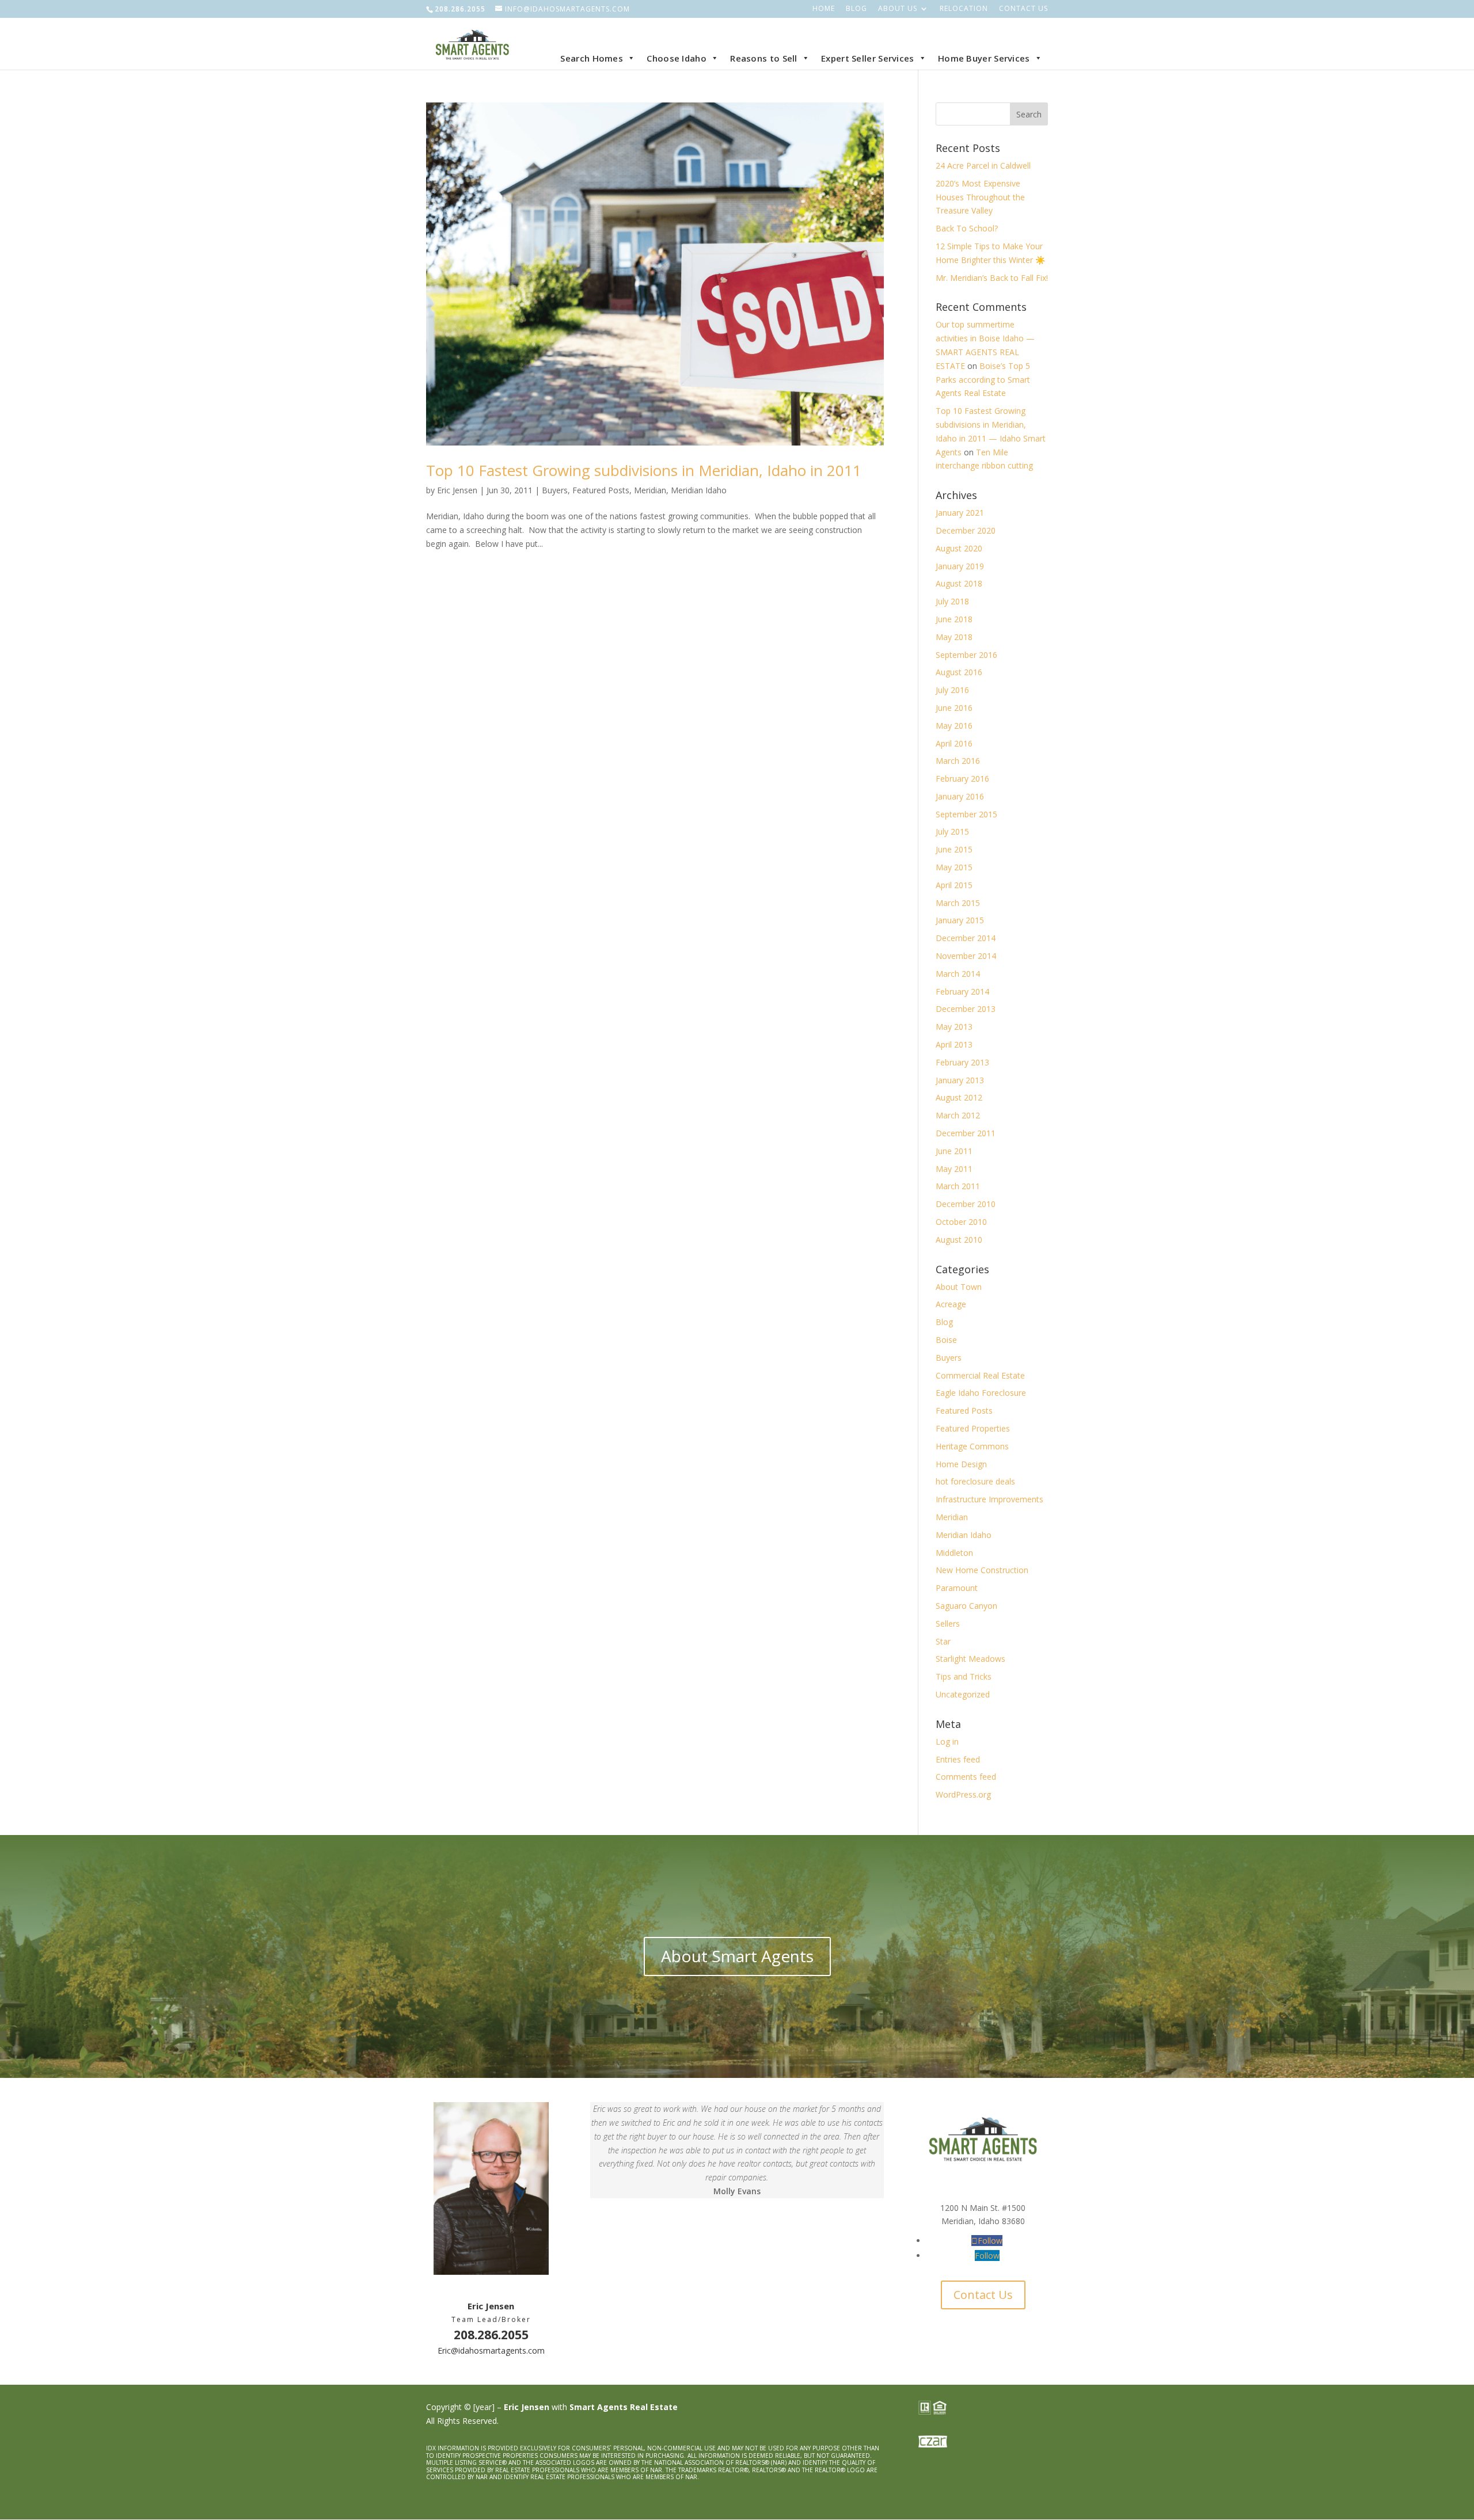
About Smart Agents (737, 1956)
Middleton (954, 1553)
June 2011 (954, 1151)
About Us (898, 9)
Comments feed (966, 1777)
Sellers (948, 1623)
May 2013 (954, 1027)
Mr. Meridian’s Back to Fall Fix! (992, 278)
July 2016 (952, 690)
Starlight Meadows (970, 1659)
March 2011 (958, 1186)
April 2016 (954, 743)
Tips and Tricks (964, 1676)
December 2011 (966, 1133)
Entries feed (958, 1759)
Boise (946, 1340)
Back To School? (967, 228)
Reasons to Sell (764, 58)
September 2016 (966, 655)
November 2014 (966, 956)
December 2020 (966, 530)
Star (943, 1641)
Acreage (951, 1304)
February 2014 (962, 991)
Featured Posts (601, 490)
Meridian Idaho (699, 490)
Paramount (957, 1588)
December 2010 (966, 1204)
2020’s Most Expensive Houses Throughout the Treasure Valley (980, 197)
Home (824, 9)
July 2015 (952, 831)
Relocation (964, 9)
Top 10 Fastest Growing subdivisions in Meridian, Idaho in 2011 (644, 470)
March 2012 (958, 1115)
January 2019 (960, 566)
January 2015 (960, 920)
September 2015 (966, 814)
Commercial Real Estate (980, 1375)
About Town (959, 1287)
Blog (856, 9)
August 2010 (959, 1240)
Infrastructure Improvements (989, 1499)
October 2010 (961, 1222)
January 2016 (960, 796)
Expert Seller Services (868, 58)
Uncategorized (963, 1694)
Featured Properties (973, 1428)
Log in (947, 1741)
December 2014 (966, 938)
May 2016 (954, 726)
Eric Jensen (457, 490)
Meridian (650, 490)
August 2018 (959, 583)
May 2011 (954, 1169)
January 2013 (960, 1080)
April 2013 (954, 1044)
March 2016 (958, 761)
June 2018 (954, 619)
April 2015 (954, 885)
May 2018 (954, 637)
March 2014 (958, 974)
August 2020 (959, 548)
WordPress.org (963, 1794)
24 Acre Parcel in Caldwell (983, 165)
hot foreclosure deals (975, 1481)
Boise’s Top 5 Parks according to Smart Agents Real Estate (983, 380)
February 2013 (962, 1062)
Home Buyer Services (984, 58)
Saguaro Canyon (966, 1606)
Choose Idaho (677, 58)
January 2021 (960, 513)
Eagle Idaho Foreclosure (981, 1393)
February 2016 (962, 779)
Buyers (555, 490)
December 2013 (966, 1009)
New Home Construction (982, 1570)
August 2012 (959, 1097)
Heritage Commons (972, 1446)
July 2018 (952, 601)
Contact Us (1023, 9)
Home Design (961, 1464)
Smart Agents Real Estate (624, 2407)
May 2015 (954, 867)
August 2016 (959, 672)
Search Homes (592, 58)
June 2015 (954, 849)
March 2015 (958, 903)
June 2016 (954, 708)
